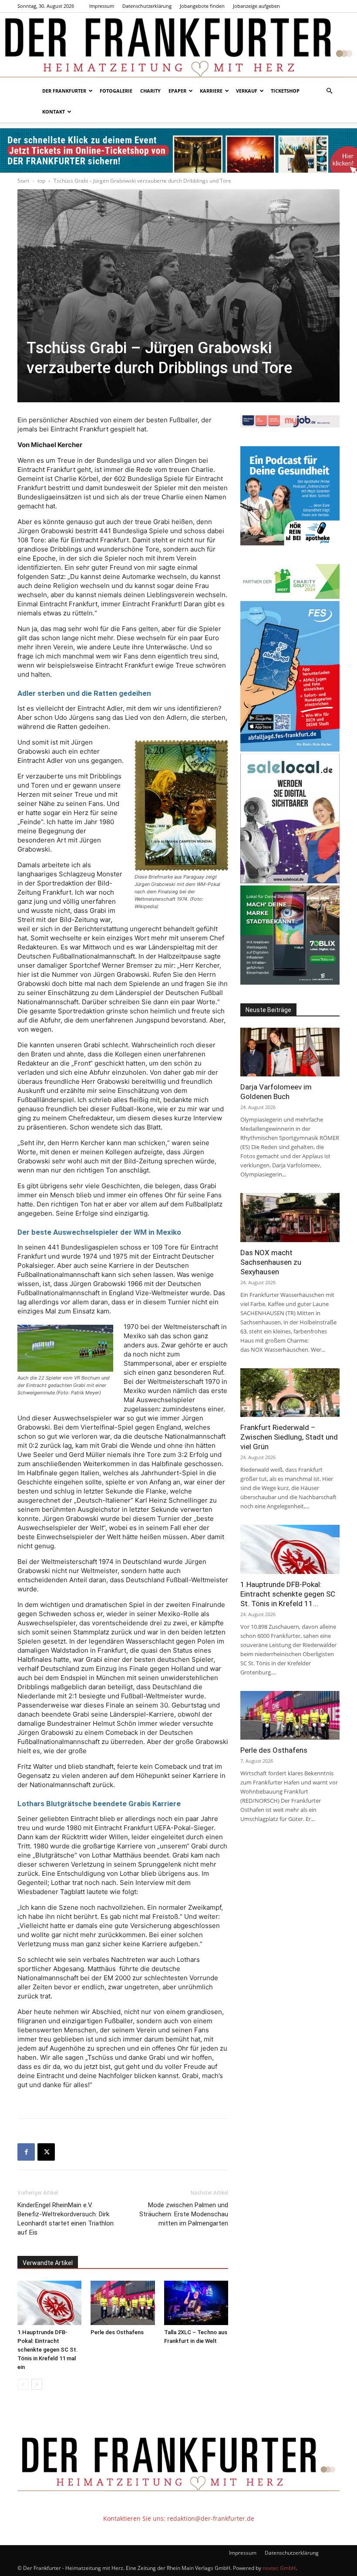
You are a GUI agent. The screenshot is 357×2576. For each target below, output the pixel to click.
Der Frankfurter (64, 91)
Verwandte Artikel (48, 2263)
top (41, 181)
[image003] (290, 543)
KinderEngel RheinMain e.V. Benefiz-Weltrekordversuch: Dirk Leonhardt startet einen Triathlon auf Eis (66, 2219)
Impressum (102, 6)
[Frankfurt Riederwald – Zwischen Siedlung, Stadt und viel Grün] (290, 1393)
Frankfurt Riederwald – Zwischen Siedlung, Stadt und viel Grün (289, 1437)
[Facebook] (26, 2152)
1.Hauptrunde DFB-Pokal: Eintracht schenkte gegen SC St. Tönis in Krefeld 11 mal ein (48, 2350)
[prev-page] (23, 2384)
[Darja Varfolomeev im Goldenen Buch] (290, 1052)
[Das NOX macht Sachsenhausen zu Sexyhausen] (290, 1218)
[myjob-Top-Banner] (290, 425)
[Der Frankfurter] (178, 47)
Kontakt (54, 112)
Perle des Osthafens (117, 2332)
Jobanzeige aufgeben (256, 6)
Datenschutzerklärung (147, 6)
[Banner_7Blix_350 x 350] (290, 982)
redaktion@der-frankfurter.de (211, 2518)
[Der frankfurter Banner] (178, 150)
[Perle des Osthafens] (123, 2303)
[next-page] (37, 2384)
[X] (46, 2152)
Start (23, 181)
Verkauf (247, 91)
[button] (329, 91)
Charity (150, 91)
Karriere (211, 91)
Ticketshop (285, 91)
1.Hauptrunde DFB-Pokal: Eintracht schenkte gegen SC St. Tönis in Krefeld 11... (288, 1594)
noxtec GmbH (279, 2568)
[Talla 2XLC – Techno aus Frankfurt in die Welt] (196, 2303)
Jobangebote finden (202, 6)
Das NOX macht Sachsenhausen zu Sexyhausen (271, 1262)
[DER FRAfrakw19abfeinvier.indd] (290, 749)
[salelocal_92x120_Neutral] (290, 881)
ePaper (177, 91)
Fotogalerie (116, 91)
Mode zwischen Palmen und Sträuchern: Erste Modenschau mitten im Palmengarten (184, 2214)
